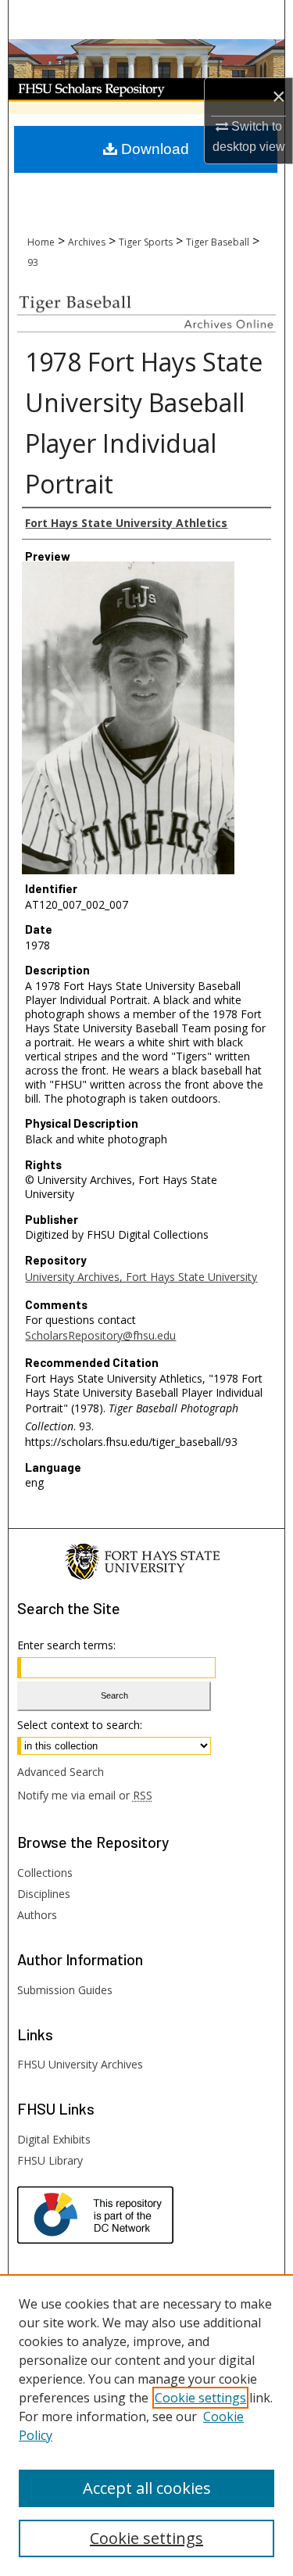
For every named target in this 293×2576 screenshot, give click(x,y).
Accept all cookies (147, 2488)
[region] (146, 2425)
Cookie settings (200, 2398)
